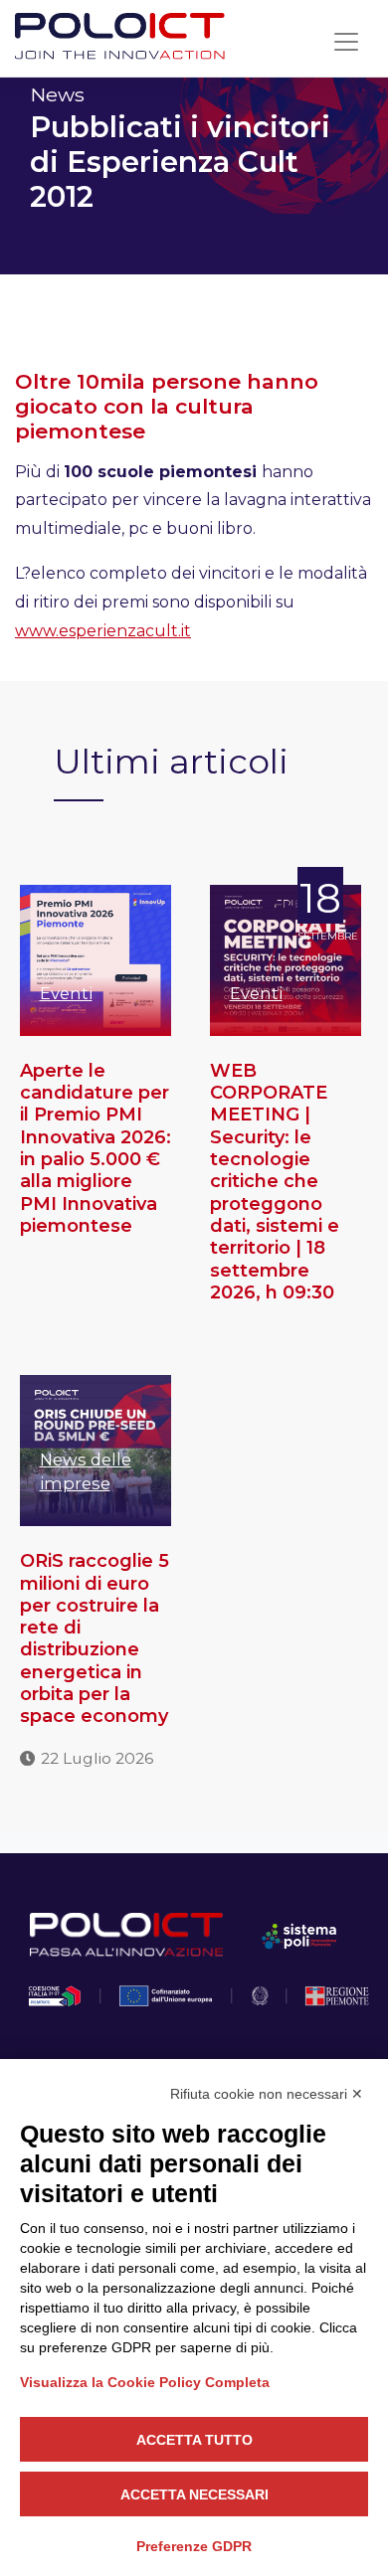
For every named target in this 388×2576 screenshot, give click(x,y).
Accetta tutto (194, 2440)
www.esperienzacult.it (103, 631)
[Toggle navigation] (346, 42)
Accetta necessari (194, 2494)
